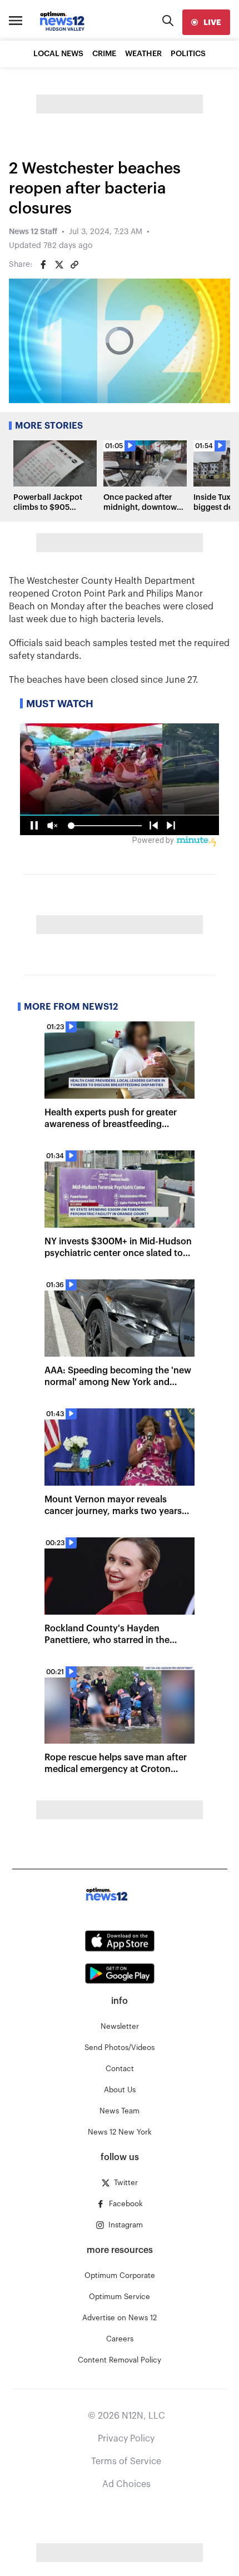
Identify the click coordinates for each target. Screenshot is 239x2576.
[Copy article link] (74, 265)
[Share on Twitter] (59, 265)
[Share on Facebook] (43, 265)
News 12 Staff (33, 232)
